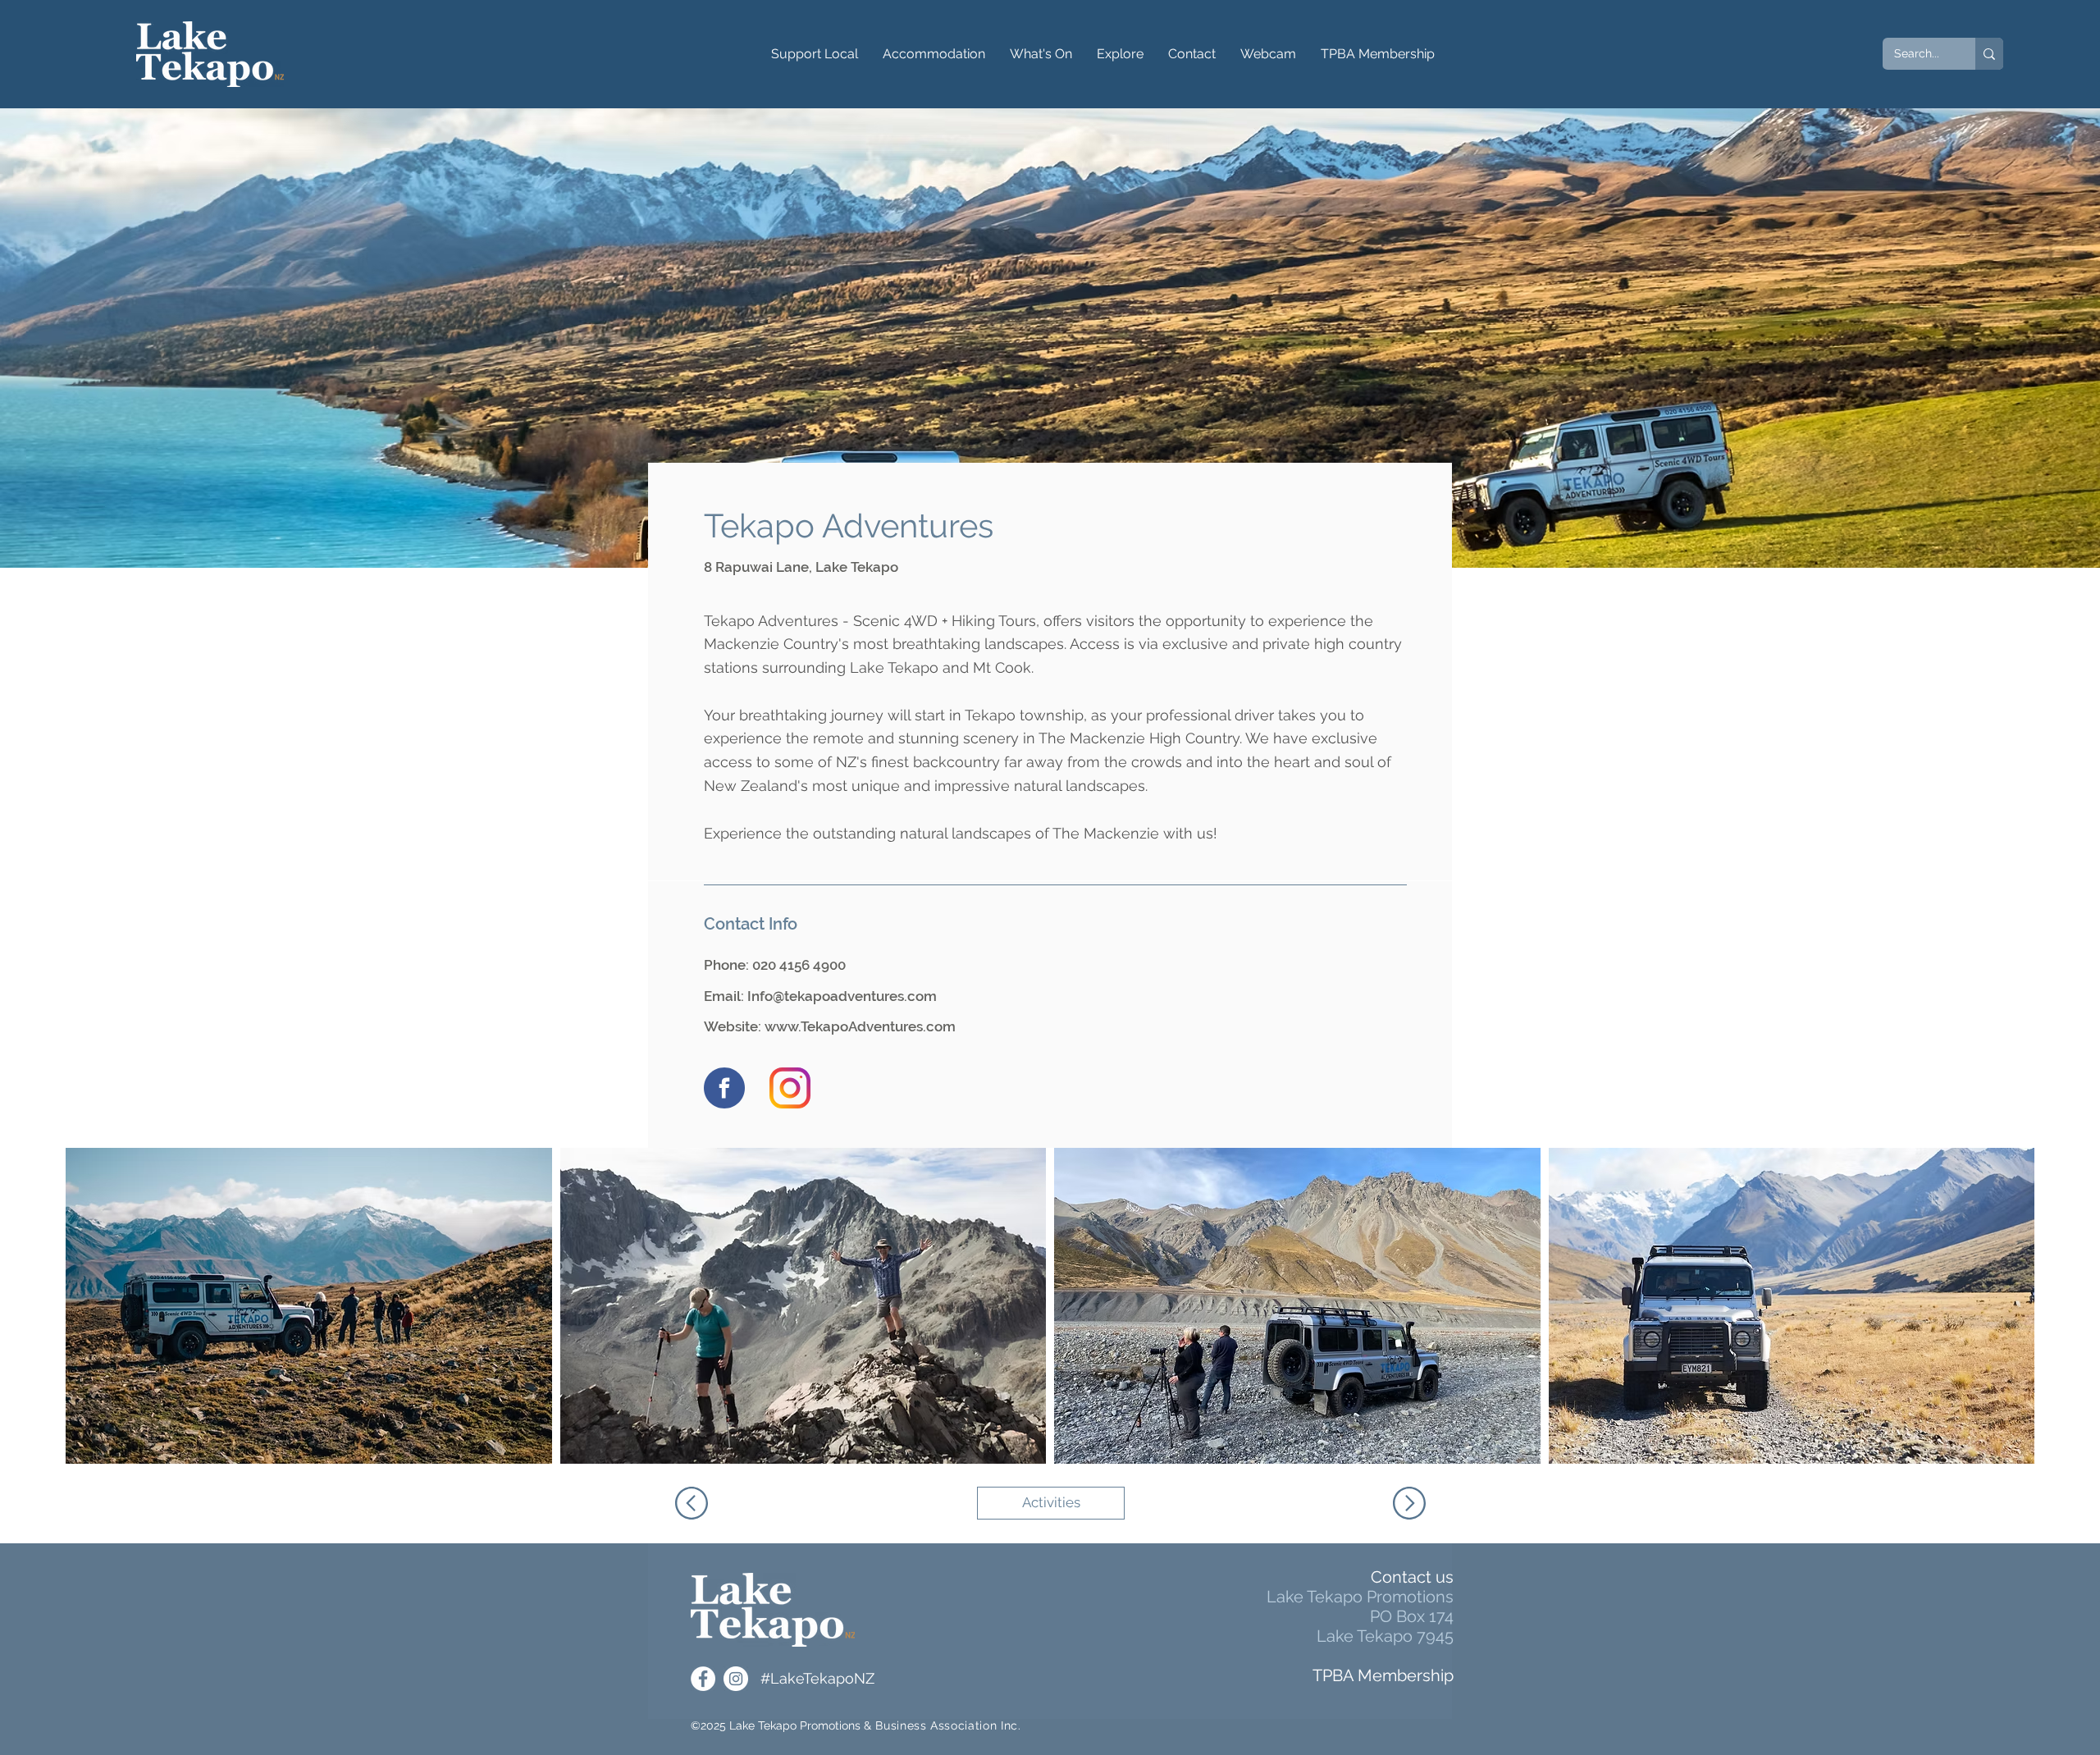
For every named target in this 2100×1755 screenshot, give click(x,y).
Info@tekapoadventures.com (842, 996)
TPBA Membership (1383, 1675)
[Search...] (1989, 54)
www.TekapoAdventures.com (860, 1026)
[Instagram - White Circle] (736, 1679)
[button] (815, 54)
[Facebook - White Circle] (703, 1679)
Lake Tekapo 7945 (1385, 1636)
